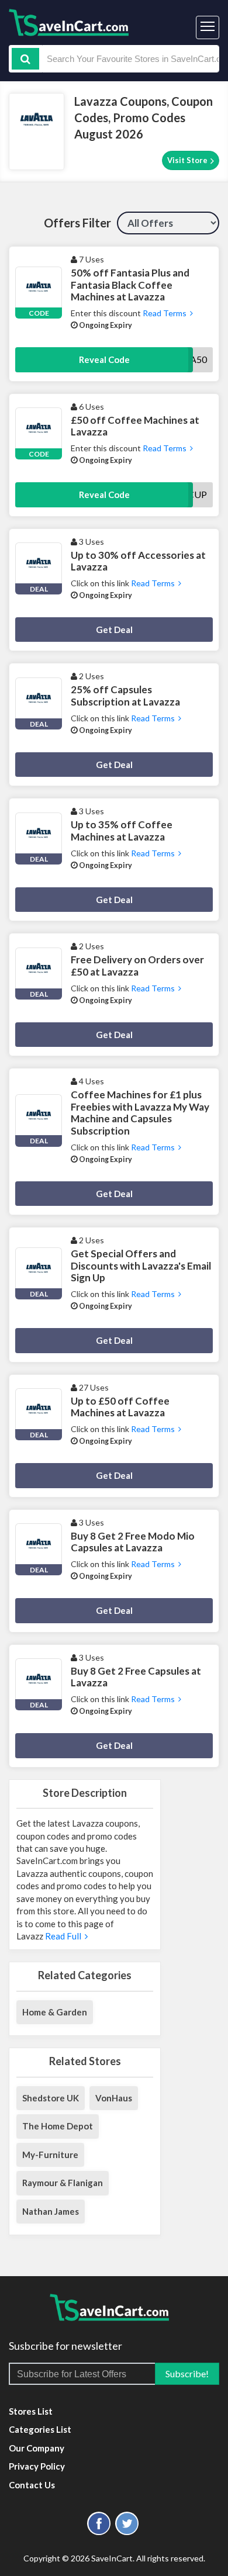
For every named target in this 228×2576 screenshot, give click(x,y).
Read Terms (165, 313)
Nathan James (51, 2211)
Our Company (37, 2448)
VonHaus (114, 2098)
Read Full (64, 1936)
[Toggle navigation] (208, 27)
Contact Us (32, 2485)
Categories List (40, 2429)
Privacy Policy (37, 2466)
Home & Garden (55, 2012)
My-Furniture (50, 2155)
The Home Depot (58, 2126)
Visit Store (188, 160)
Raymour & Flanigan (63, 2183)
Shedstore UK (51, 2098)
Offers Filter (77, 223)
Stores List (31, 2411)
